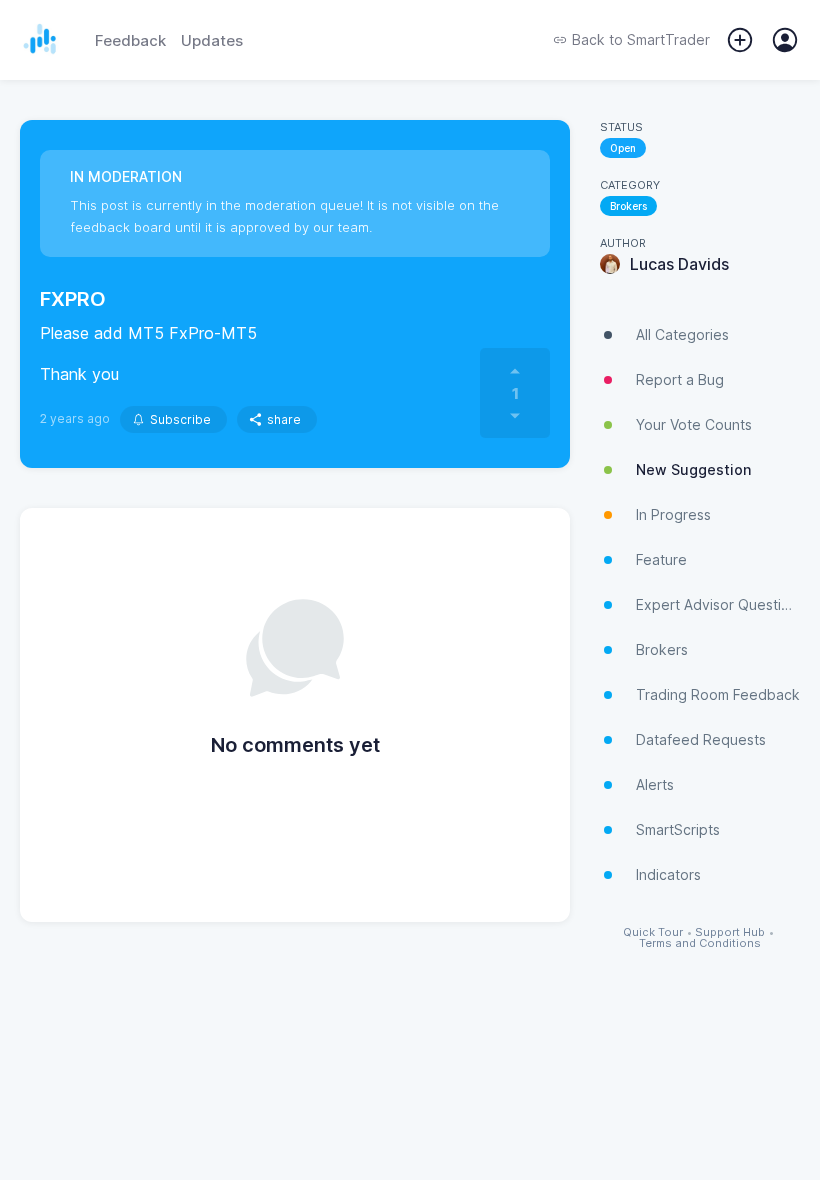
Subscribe (180, 419)
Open (623, 148)
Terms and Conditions (700, 943)
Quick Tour (653, 932)
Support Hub (730, 932)
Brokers (628, 206)
